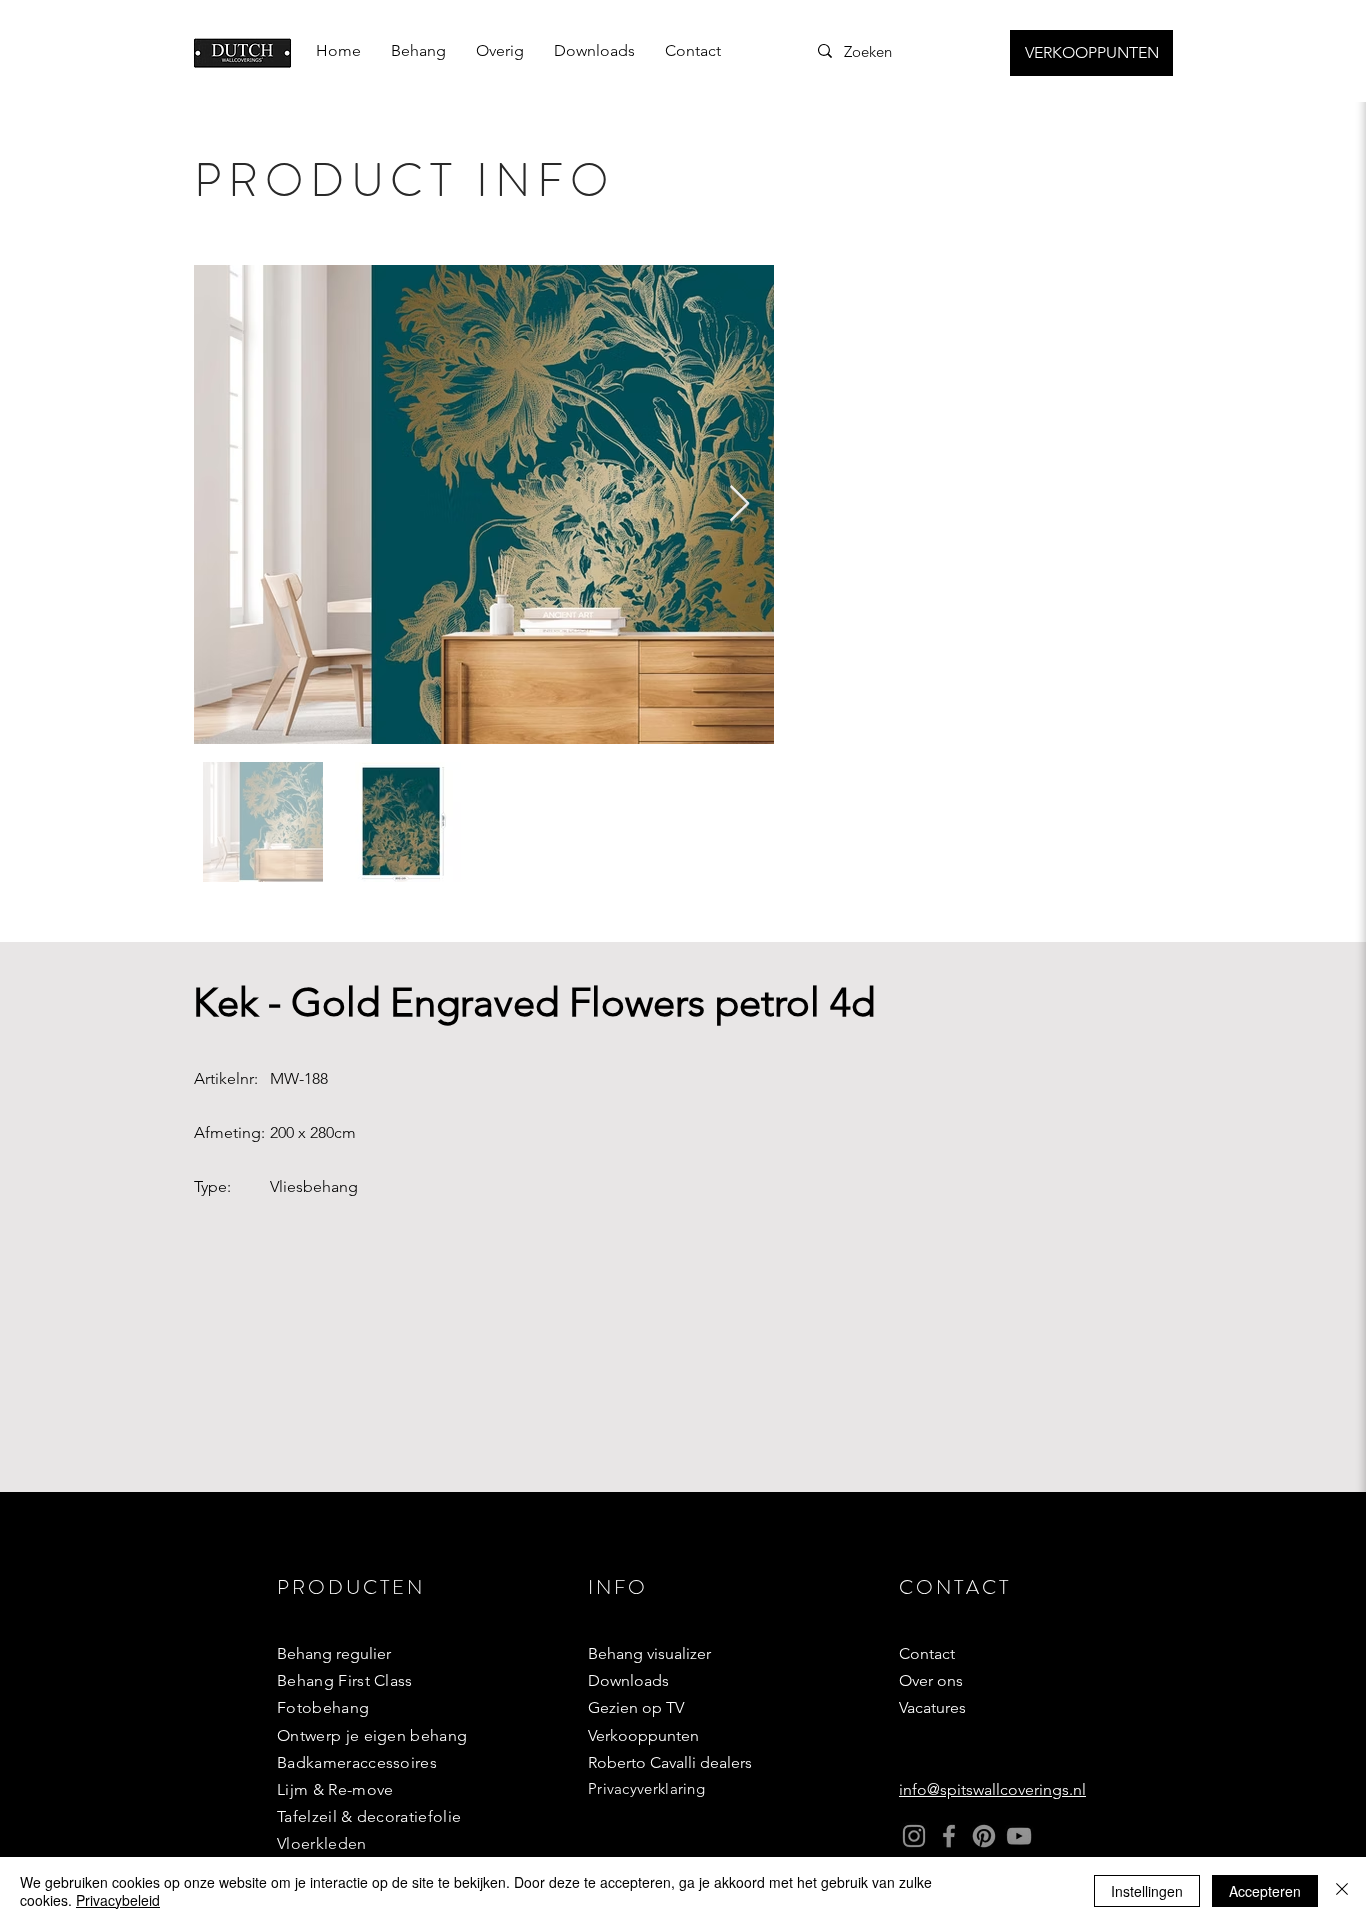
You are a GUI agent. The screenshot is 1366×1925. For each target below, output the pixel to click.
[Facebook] (949, 1836)
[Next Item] (739, 504)
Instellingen (1147, 1891)
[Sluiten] (1342, 1891)
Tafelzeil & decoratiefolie (369, 1816)
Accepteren (1265, 1891)
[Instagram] (914, 1836)
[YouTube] (1019, 1836)
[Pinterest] (984, 1836)
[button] (418, 51)
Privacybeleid (118, 1900)
